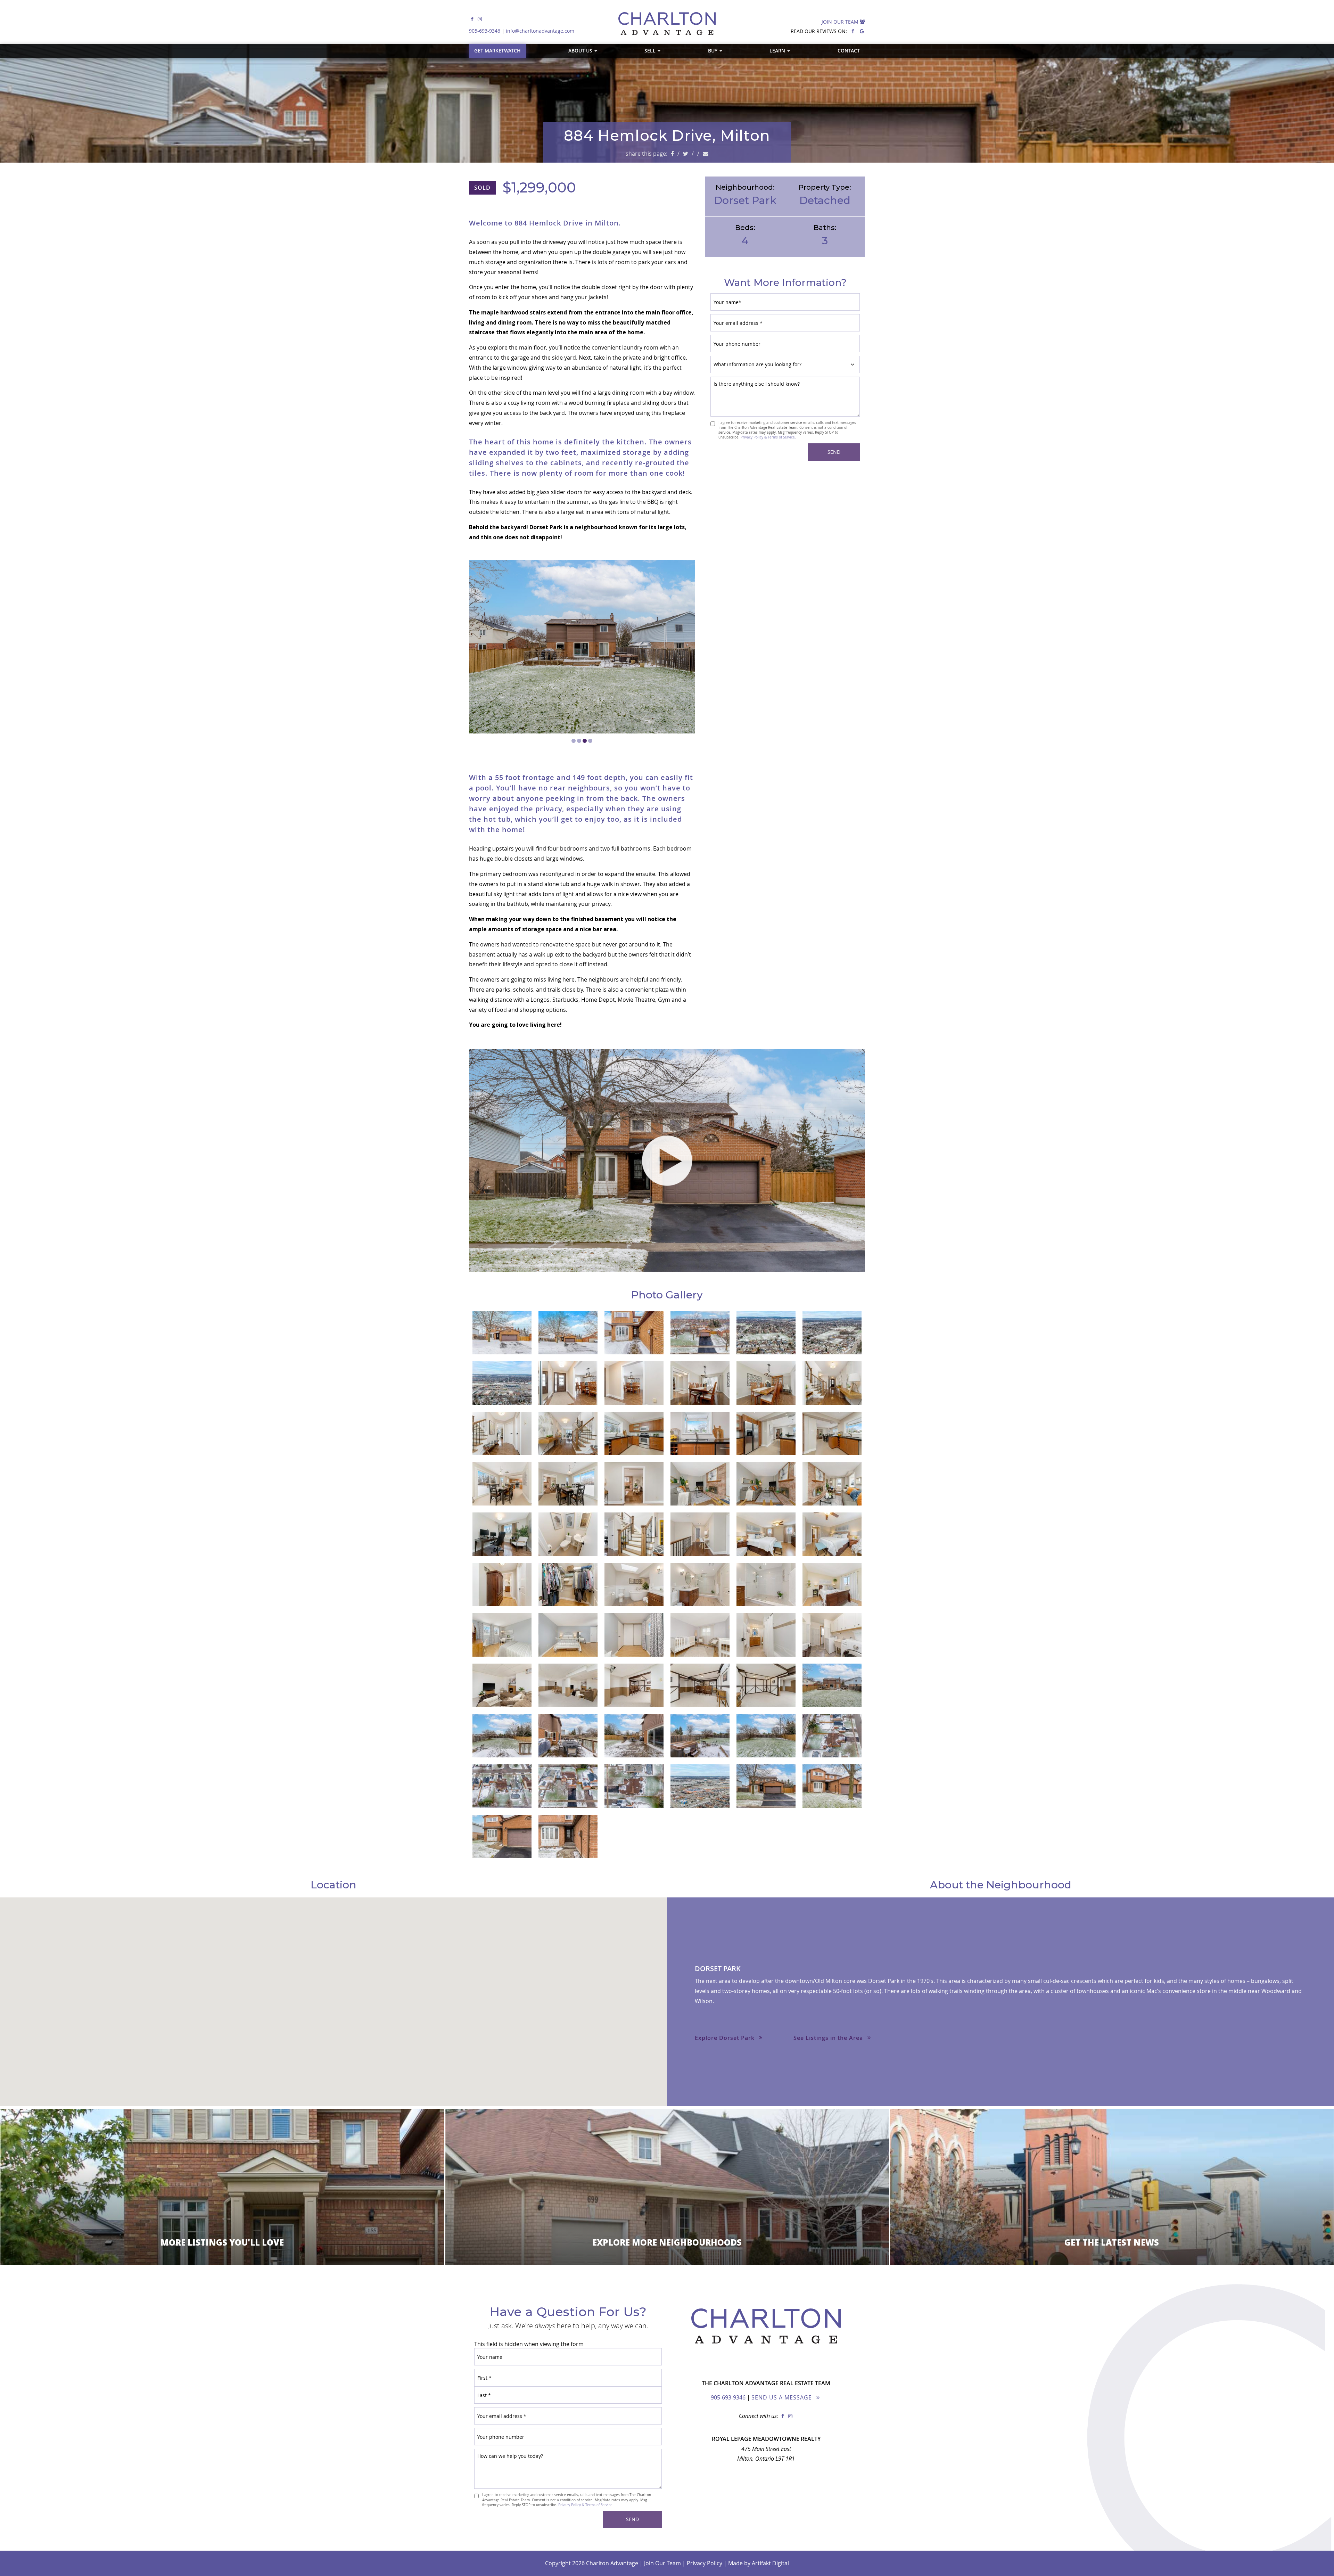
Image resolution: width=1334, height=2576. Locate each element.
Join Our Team (841, 22)
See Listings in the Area (828, 2038)
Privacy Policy (705, 2563)
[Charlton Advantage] (667, 23)
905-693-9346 (485, 31)
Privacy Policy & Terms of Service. (768, 437)
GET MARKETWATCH (497, 51)
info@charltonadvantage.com (540, 31)
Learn (778, 51)
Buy (713, 51)
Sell (651, 51)
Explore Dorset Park (725, 2038)
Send (834, 452)
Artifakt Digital (770, 2563)
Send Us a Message (782, 2397)
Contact (849, 51)
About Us (581, 51)
